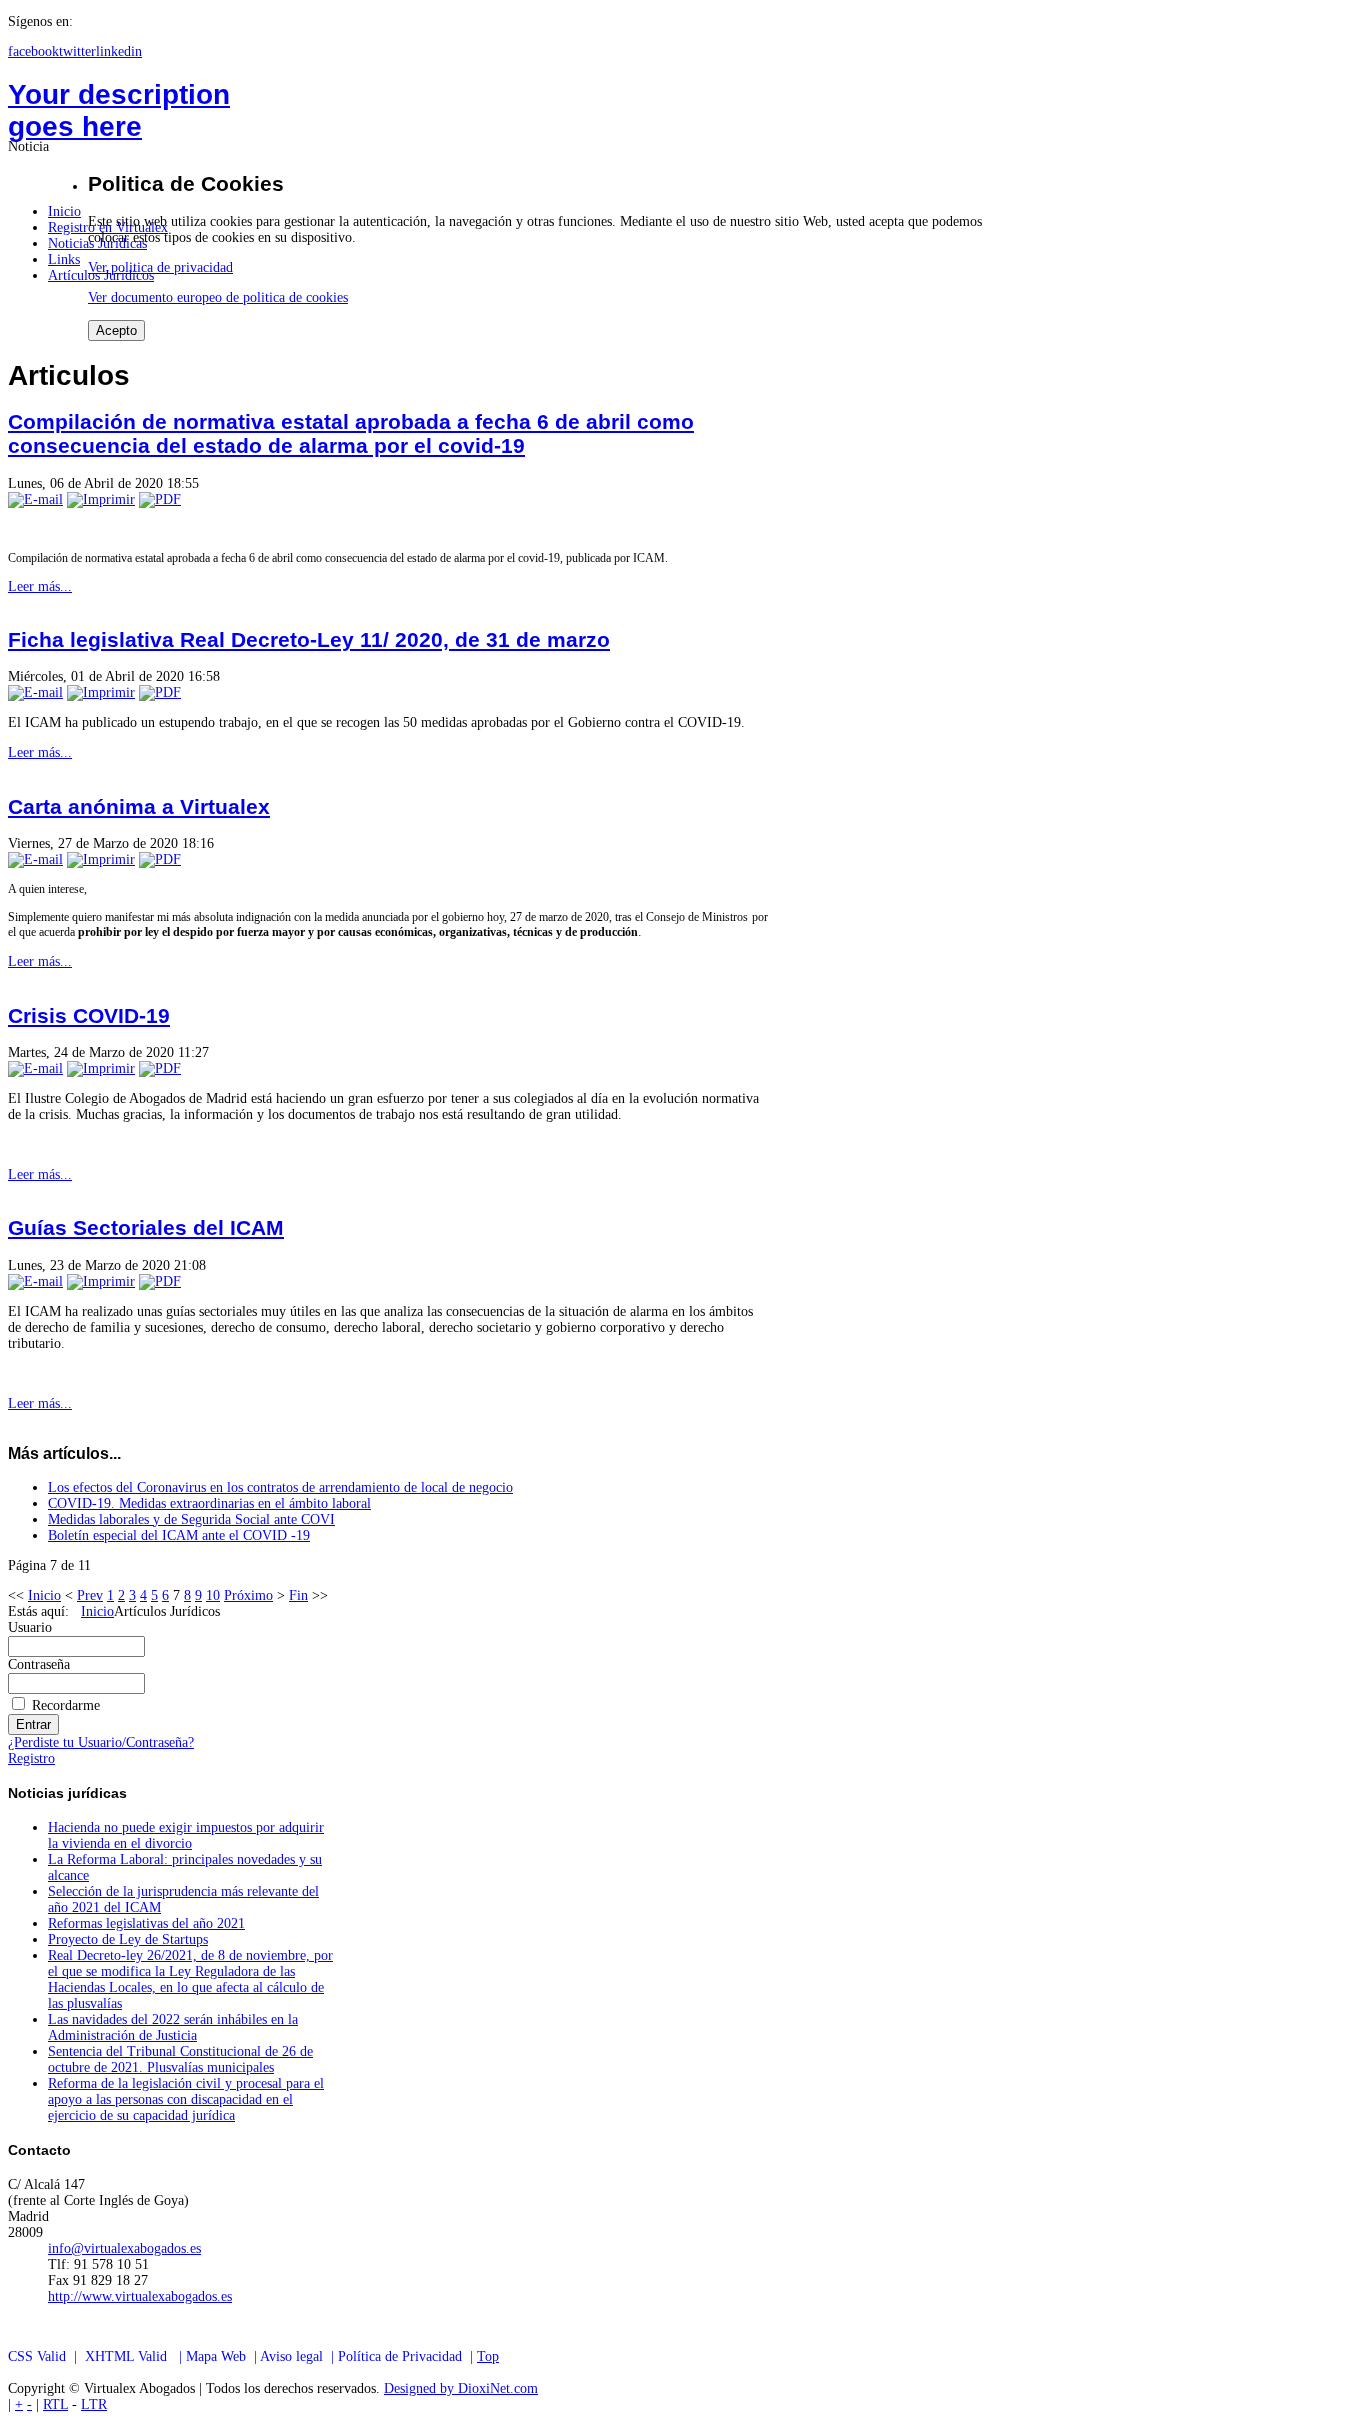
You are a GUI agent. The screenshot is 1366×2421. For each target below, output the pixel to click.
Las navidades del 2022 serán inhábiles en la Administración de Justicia (173, 2027)
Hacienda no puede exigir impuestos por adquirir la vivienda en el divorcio (186, 1835)
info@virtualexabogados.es (124, 2248)
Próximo (248, 1595)
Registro (31, 1758)
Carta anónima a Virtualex (139, 806)
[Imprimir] (101, 499)
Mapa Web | (223, 2356)
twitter (77, 51)
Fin (298, 1595)
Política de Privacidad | (407, 2356)
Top (488, 2356)
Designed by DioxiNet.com (461, 2388)
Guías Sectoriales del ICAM (146, 1227)
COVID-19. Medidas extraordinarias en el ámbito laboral (209, 1503)
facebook (33, 51)
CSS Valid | (46, 2356)
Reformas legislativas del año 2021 (146, 1923)
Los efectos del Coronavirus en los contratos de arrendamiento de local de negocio (280, 1487)
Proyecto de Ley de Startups (128, 1939)
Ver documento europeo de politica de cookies (218, 297)
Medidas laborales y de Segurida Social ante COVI (191, 1519)
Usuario (30, 1627)
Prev (90, 1595)
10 (213, 1595)
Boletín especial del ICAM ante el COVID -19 (179, 1535)
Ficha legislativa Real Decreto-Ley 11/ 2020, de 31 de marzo (309, 639)
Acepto (116, 330)
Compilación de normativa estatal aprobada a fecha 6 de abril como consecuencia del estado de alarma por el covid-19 (351, 433)
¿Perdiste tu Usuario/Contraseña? (101, 1742)
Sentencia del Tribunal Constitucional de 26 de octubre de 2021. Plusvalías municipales (180, 2059)
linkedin (119, 51)
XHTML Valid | (135, 2356)
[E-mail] (35, 499)
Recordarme (66, 1705)
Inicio (44, 1595)
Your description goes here (119, 110)
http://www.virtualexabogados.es (140, 2296)
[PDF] (160, 499)
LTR (94, 2404)
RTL (55, 2404)
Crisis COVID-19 (89, 1015)
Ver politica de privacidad (160, 267)
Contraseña (39, 1664)
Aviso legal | (299, 2356)
